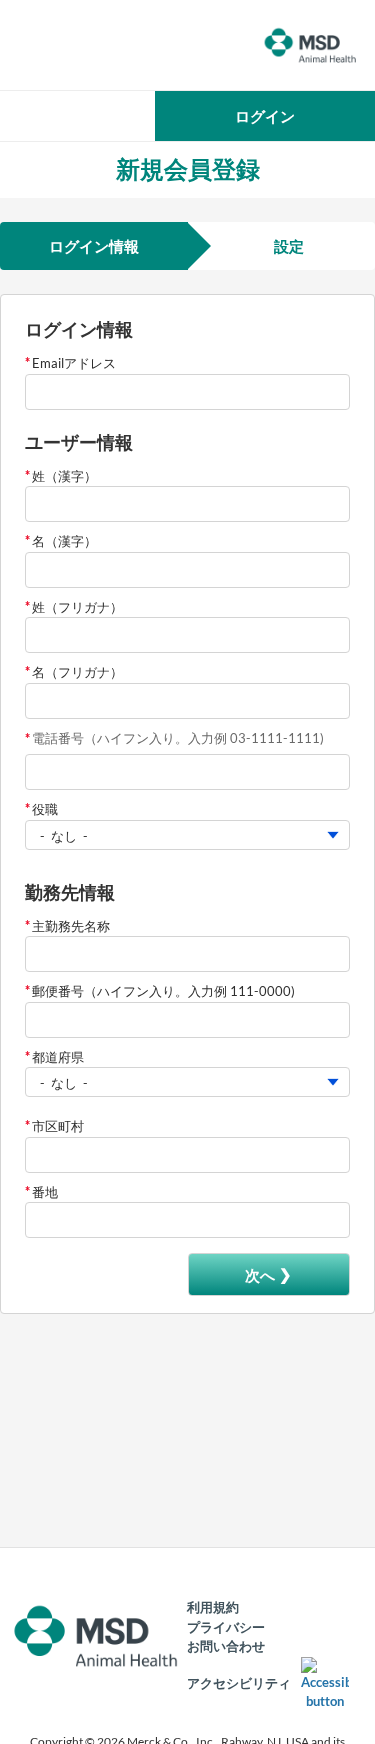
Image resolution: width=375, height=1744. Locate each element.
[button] (265, 116)
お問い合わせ (226, 1646)
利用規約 (213, 1607)
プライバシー (226, 1627)
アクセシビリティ (239, 1683)
